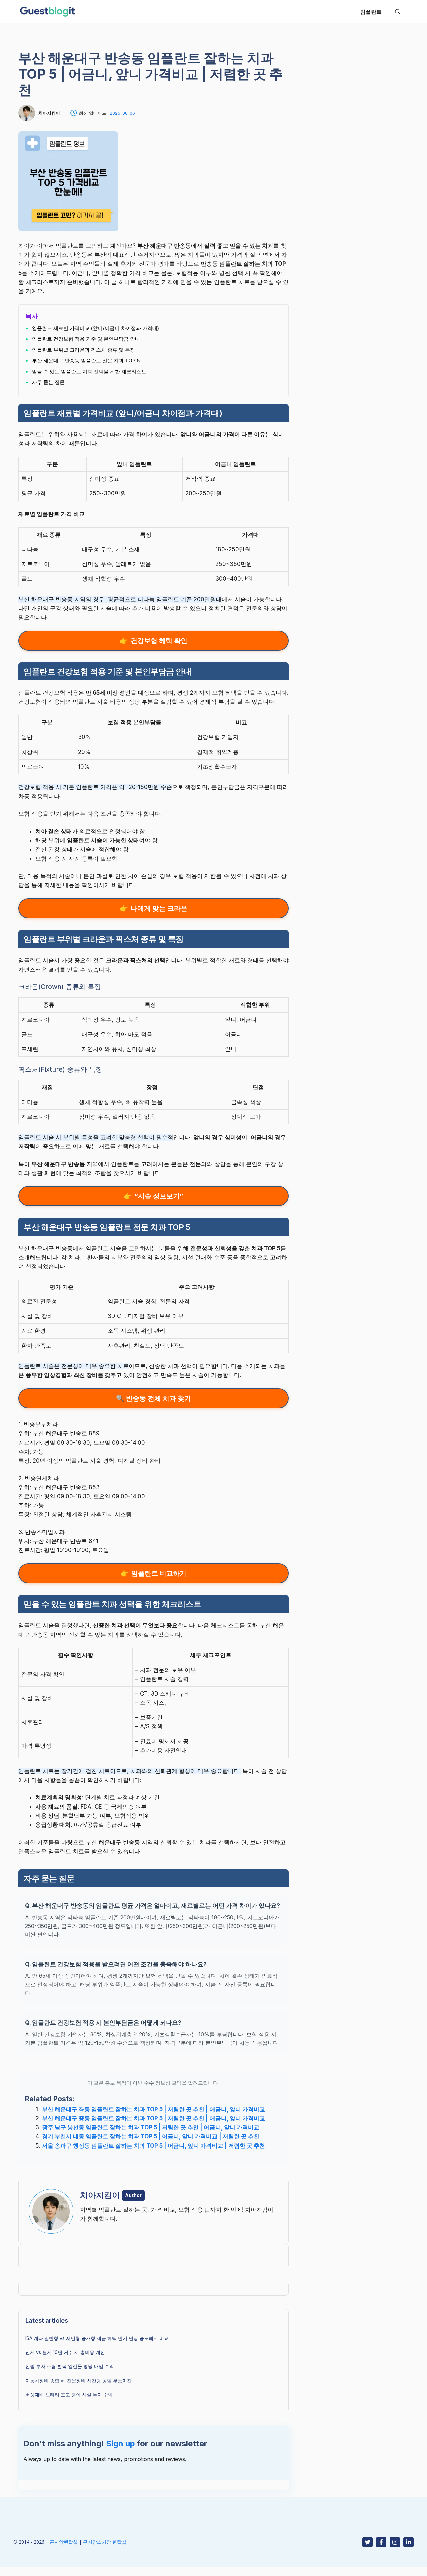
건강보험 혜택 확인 (159, 641)
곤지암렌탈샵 (64, 2542)
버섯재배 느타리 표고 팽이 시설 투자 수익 (69, 2395)
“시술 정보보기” (159, 1196)
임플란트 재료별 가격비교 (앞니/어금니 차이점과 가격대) (96, 328)
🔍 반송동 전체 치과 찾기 (154, 1398)
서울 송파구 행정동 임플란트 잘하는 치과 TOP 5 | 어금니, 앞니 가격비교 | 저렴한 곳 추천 (153, 2146)
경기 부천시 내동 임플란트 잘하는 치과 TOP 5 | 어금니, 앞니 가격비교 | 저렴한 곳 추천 (151, 2136)
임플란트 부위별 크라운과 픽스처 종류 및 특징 (84, 350)
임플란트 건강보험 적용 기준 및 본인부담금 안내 (86, 339)
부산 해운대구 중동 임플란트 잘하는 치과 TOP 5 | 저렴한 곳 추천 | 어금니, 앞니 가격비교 (153, 2118)
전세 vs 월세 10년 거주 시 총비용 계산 (65, 2352)
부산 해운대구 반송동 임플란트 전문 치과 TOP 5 (86, 360)
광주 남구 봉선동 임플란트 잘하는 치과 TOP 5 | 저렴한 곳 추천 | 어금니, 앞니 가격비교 (151, 2127)
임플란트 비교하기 (159, 1573)
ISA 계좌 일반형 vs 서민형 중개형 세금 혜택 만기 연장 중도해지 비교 (97, 2338)
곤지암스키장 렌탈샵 (105, 2542)
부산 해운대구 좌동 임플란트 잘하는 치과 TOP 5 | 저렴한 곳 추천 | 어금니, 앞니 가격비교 (153, 2109)
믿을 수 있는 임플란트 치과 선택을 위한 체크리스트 (89, 371)
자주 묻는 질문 (48, 382)
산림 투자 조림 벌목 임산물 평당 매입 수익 (70, 2366)
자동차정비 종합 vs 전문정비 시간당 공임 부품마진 (79, 2381)
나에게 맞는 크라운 (159, 908)
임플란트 (371, 12)
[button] (398, 12)
